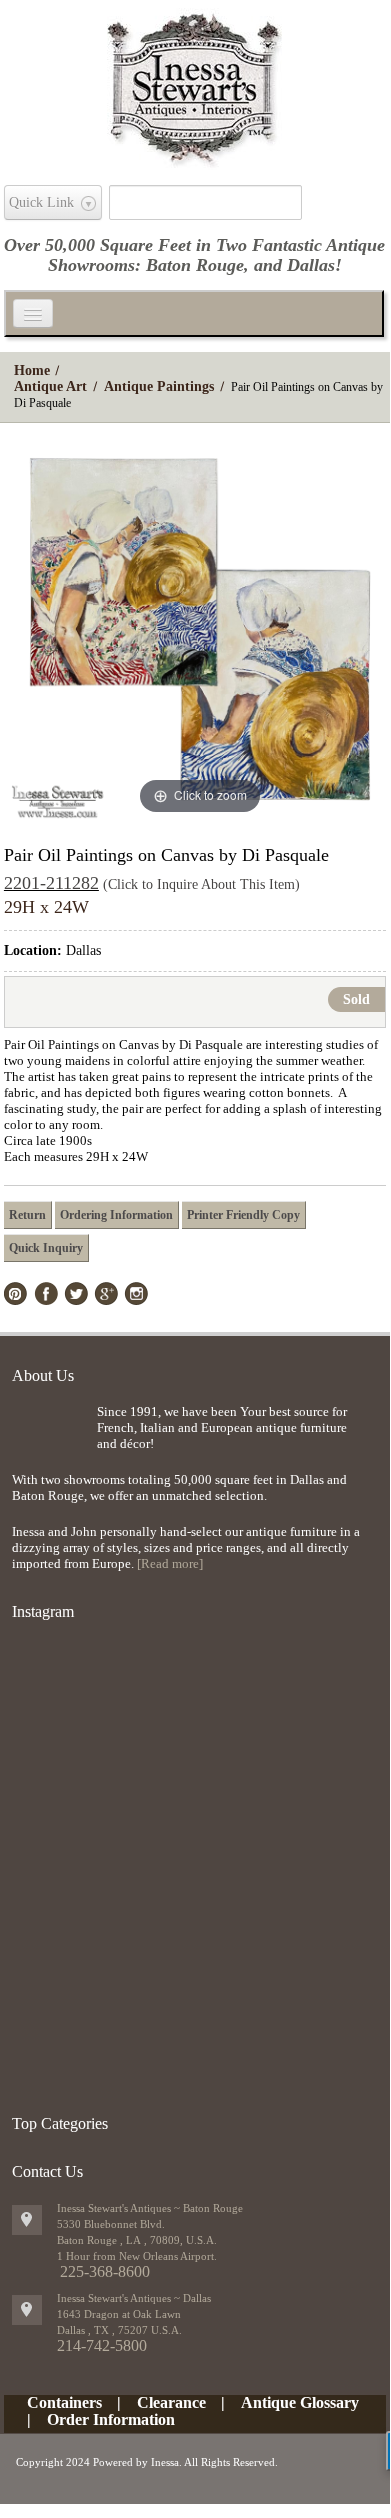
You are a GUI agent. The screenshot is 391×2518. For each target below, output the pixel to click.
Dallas (311, 265)
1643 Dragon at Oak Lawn (119, 2314)
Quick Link (41, 202)
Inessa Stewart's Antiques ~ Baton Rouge (150, 2208)
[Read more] (170, 1563)
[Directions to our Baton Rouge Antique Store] (27, 2220)
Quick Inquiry (46, 1248)
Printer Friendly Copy (243, 1215)
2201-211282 (51, 883)
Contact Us (47, 2171)
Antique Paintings (159, 386)
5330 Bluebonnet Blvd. (111, 2224)
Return (27, 1215)
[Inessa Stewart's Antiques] (194, 84)
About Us (43, 1375)
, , (119, 2330)
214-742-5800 (102, 2345)
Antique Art (50, 386)
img (49, 1436)
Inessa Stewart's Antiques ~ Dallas (134, 2298)
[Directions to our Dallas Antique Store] (27, 2310)
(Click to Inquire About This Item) (201, 884)
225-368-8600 (105, 2271)
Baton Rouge (195, 265)
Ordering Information (116, 1215)
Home (32, 370)
